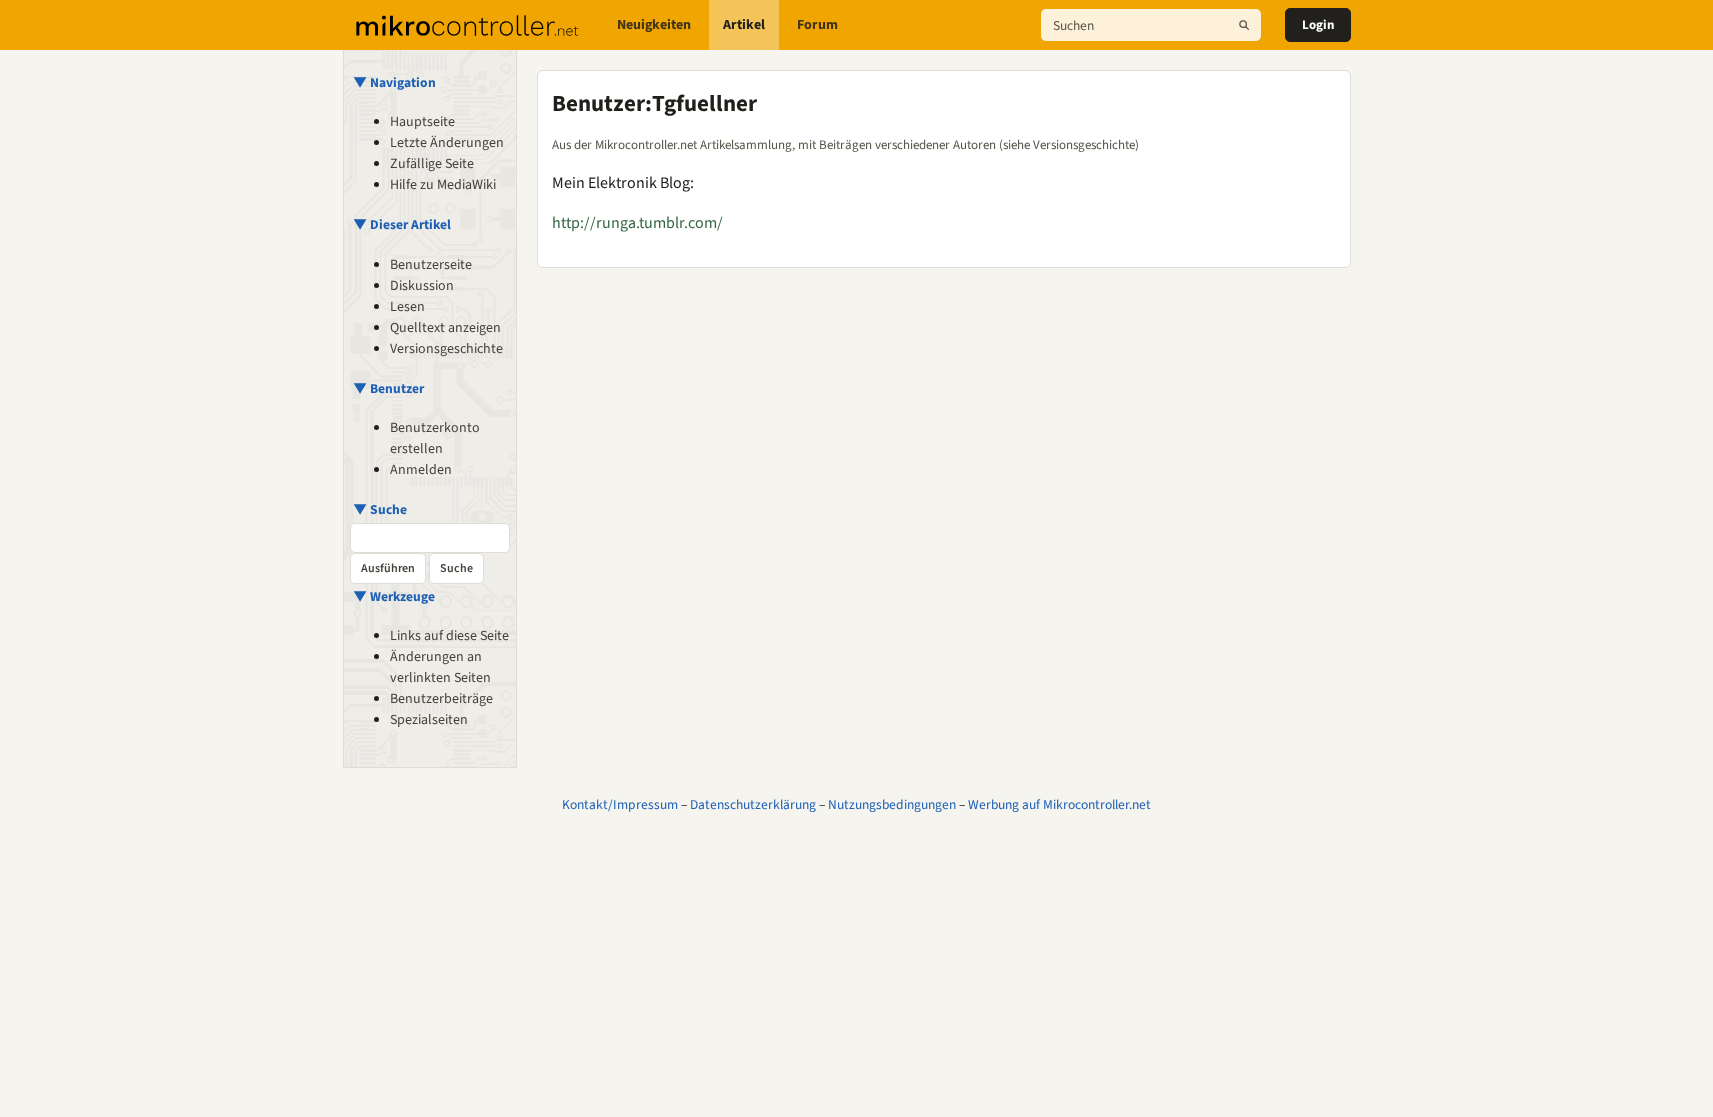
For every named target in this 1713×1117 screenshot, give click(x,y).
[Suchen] (1244, 25)
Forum (817, 25)
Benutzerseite (431, 265)
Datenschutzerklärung (753, 804)
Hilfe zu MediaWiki (443, 185)
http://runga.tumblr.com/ (637, 223)
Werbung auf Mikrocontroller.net (1059, 804)
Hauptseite (422, 122)
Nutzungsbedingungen (892, 804)
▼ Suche (380, 509)
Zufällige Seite (432, 164)
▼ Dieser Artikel (402, 224)
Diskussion (422, 286)
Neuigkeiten (654, 25)
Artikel (744, 25)
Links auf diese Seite (449, 636)
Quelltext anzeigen (445, 328)
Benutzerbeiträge (441, 699)
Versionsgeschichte (446, 349)
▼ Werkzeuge (394, 596)
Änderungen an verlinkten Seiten (440, 667)
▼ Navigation (394, 82)
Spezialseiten (429, 720)
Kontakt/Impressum (620, 804)
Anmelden (421, 470)
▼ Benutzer (388, 388)
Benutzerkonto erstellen (435, 438)
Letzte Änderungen (447, 143)
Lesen (407, 307)
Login (1318, 25)
